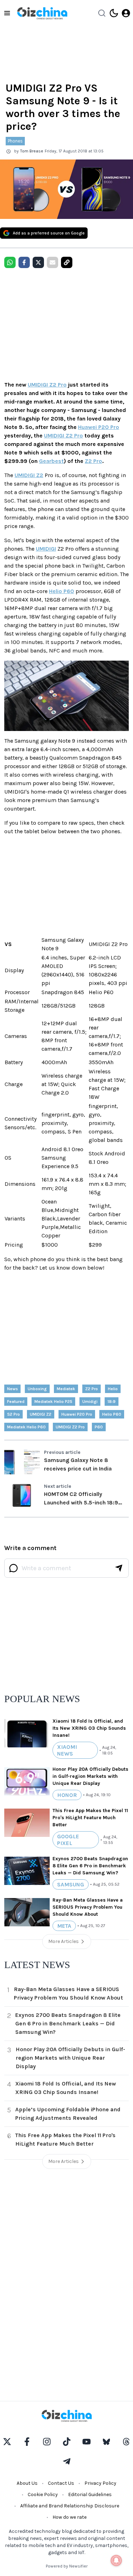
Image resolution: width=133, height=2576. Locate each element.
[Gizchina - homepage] (42, 13)
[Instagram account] (47, 2442)
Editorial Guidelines (90, 2494)
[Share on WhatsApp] (10, 262)
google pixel (68, 1840)
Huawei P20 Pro (99, 427)
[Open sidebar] (7, 13)
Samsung (71, 1884)
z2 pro (92, 1389)
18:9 (112, 1402)
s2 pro (13, 1414)
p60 (99, 1427)
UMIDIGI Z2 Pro (47, 385)
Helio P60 (62, 591)
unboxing (37, 1389)
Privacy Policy (100, 2483)
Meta (64, 1926)
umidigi (90, 1402)
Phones (15, 141)
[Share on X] (38, 262)
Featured (16, 1402)
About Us (27, 2483)
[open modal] (126, 13)
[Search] (102, 13)
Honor (67, 1795)
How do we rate (70, 2517)
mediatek (66, 1389)
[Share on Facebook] (24, 262)
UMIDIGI (46, 549)
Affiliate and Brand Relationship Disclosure (70, 2506)
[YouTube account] (87, 2442)
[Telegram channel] (67, 2461)
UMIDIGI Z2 (29, 475)
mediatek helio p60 (26, 1427)
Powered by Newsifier (67, 2566)
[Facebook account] (27, 2442)
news (12, 1389)
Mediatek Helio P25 (53, 1402)
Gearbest (51, 461)
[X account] (7, 2442)
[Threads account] (126, 2442)
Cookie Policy (43, 2494)
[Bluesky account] (106, 2442)
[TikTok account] (67, 2442)
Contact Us (61, 2483)
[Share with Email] (52, 262)
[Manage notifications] (116, 2560)
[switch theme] (114, 13)
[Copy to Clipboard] (67, 262)
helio (113, 1389)
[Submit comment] (119, 1568)
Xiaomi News (67, 1750)
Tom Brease (32, 151)
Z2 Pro (93, 461)
